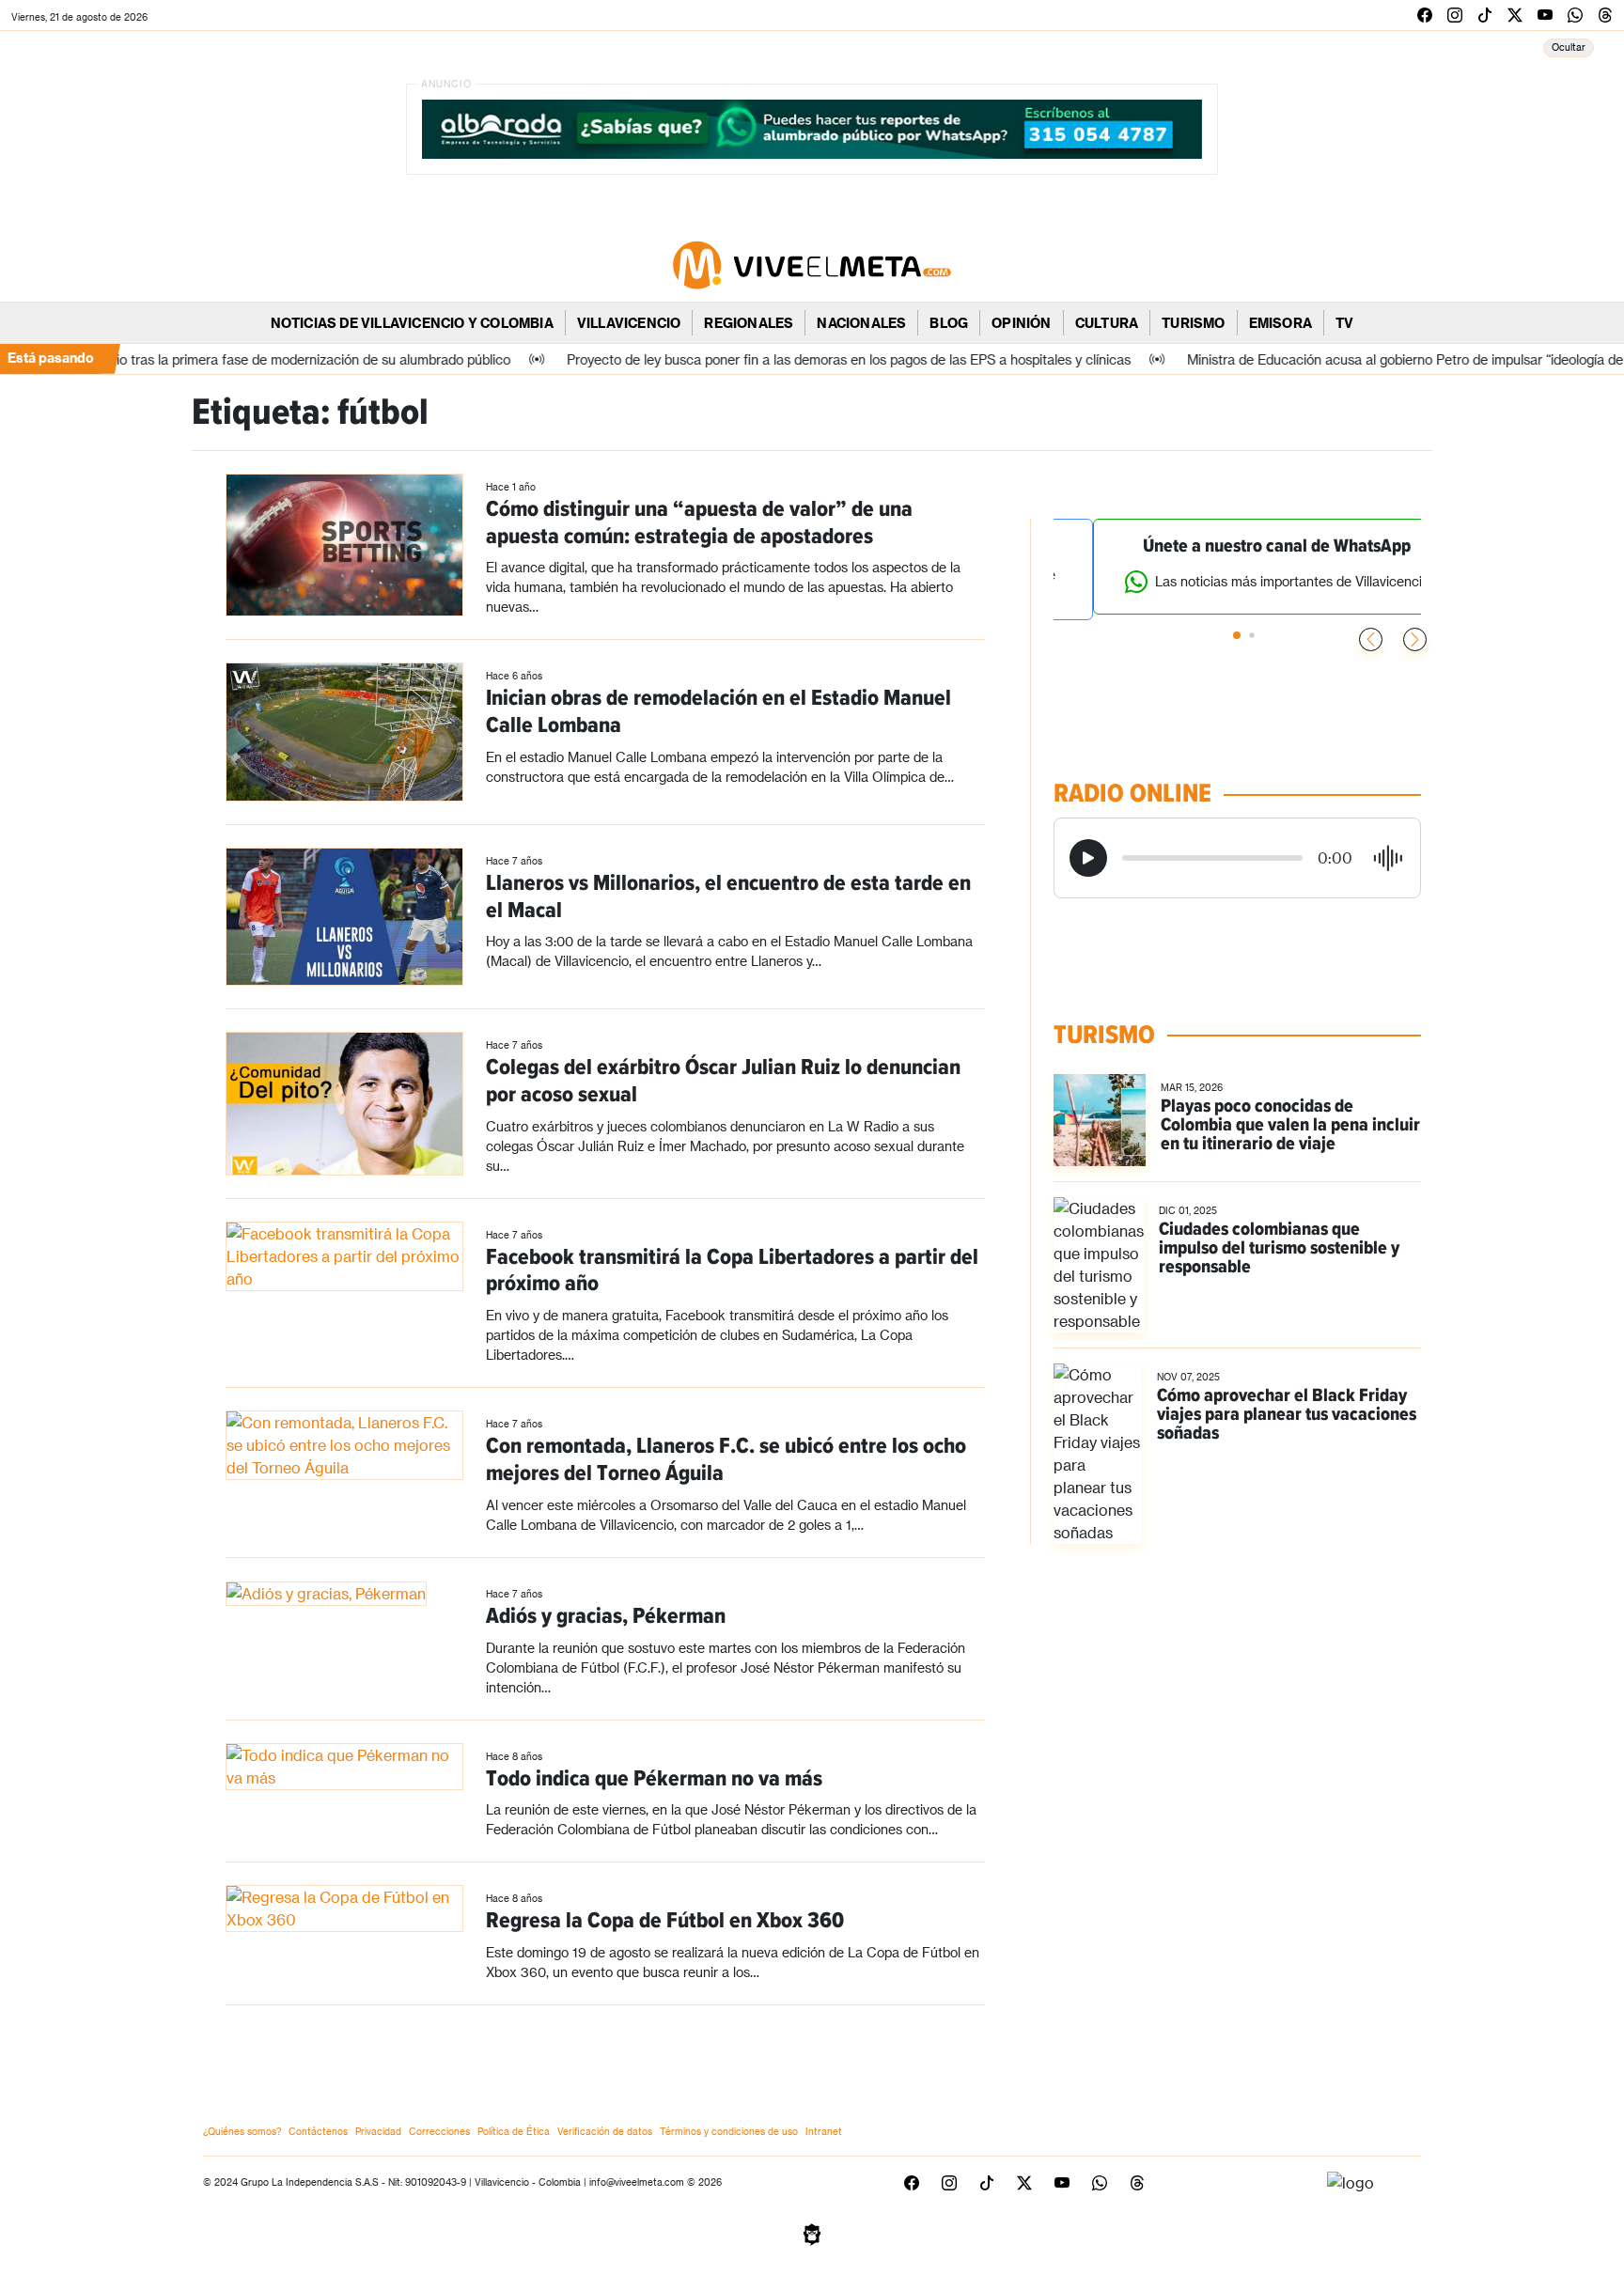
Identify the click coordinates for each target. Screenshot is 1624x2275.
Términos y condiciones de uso (729, 2131)
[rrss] (1425, 15)
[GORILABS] (812, 2233)
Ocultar (1569, 47)
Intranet (824, 2131)
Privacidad (378, 2131)
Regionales (749, 323)
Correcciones (439, 2131)
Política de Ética (514, 2131)
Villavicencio (629, 323)
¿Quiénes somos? (242, 2131)
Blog (949, 323)
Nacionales (861, 323)
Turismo (1193, 323)
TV (1344, 323)
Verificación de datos (605, 2131)
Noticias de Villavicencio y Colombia (412, 323)
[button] (1415, 639)
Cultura (1107, 323)
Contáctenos (318, 2131)
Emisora (1280, 323)
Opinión (1021, 323)
